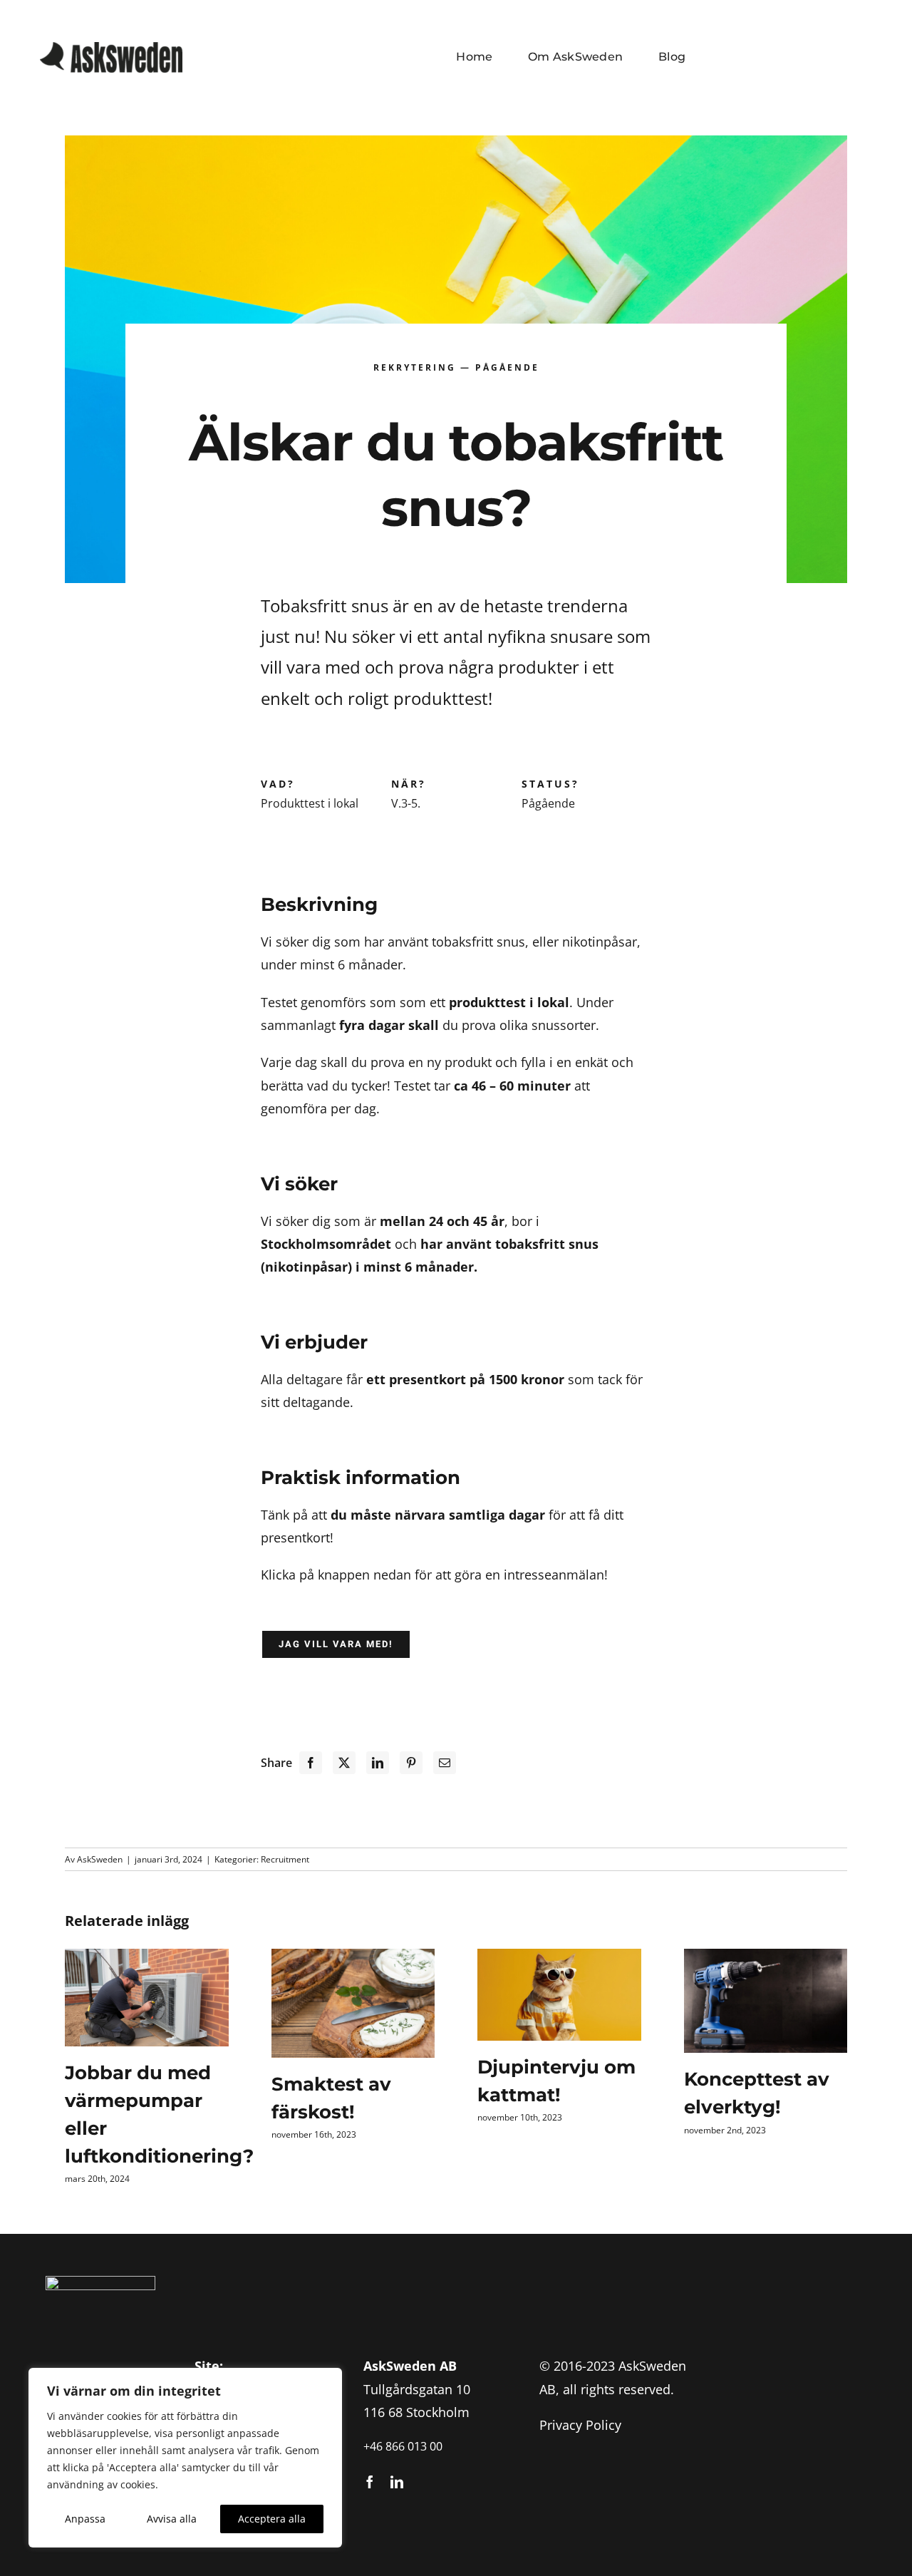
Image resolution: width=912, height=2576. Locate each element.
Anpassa (85, 2519)
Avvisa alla (172, 2519)
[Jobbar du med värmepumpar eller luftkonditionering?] (147, 1998)
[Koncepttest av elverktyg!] (766, 2001)
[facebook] (370, 2482)
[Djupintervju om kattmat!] (559, 1995)
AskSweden (100, 1859)
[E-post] (445, 1763)
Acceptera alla (272, 2519)
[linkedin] (397, 2482)
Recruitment (285, 1859)
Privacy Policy (580, 2425)
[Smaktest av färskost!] (353, 2003)
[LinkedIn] (378, 1763)
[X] (344, 1763)
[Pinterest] (411, 1763)
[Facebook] (311, 1763)
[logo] (111, 48)
